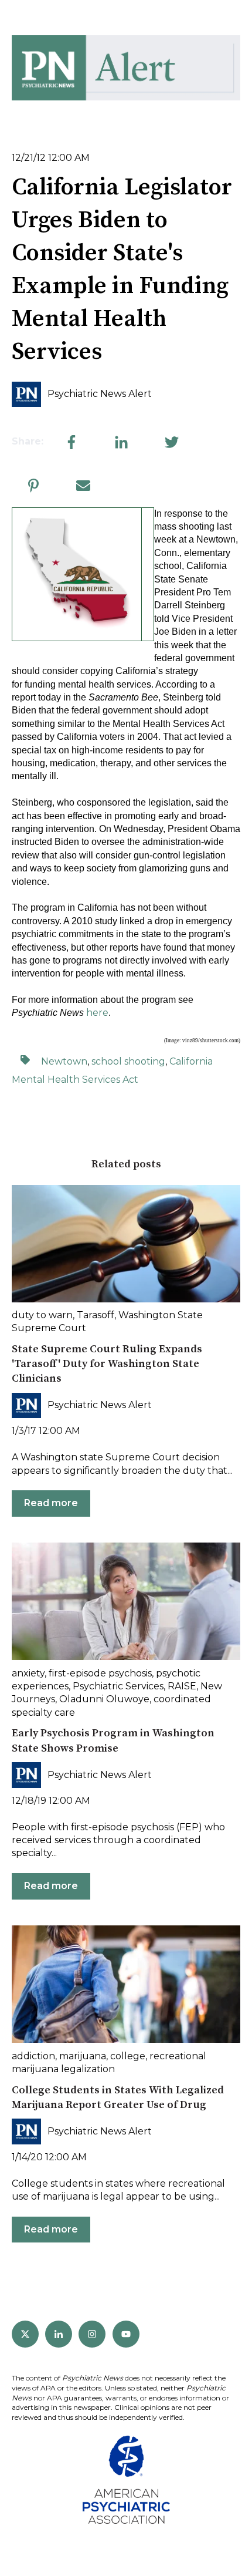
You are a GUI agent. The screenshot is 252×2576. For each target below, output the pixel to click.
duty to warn (42, 1315)
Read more (51, 1503)
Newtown (64, 1061)
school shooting (128, 1061)
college (128, 2056)
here (97, 1013)
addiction (33, 2056)
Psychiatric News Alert (100, 394)
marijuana (83, 2056)
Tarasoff (96, 1315)
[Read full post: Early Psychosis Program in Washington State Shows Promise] (126, 1601)
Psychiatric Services (118, 1686)
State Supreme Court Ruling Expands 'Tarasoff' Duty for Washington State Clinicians (107, 1364)
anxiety (28, 1673)
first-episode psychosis (100, 1673)
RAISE (182, 1686)
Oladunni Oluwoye (104, 1699)
